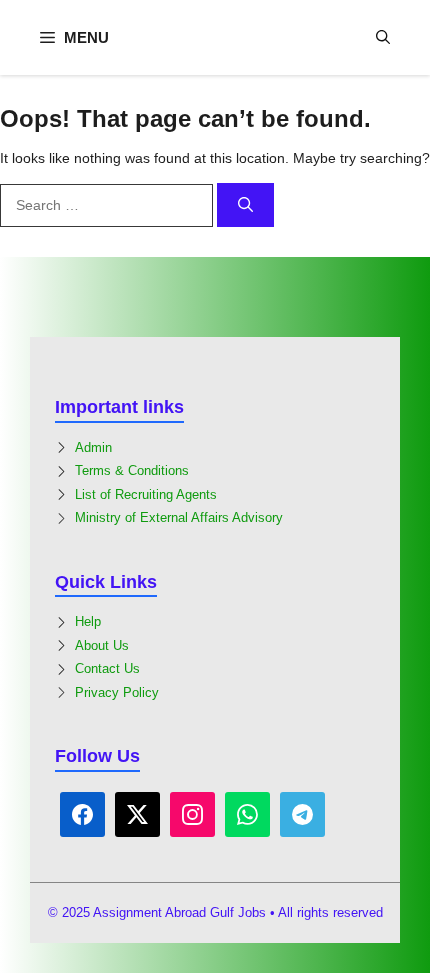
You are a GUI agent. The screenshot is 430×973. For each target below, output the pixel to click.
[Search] (245, 205)
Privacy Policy (117, 692)
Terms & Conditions (132, 470)
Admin (93, 447)
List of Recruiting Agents (146, 494)
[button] (383, 37)
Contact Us (107, 668)
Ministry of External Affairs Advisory (179, 517)
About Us (102, 645)
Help (88, 621)
